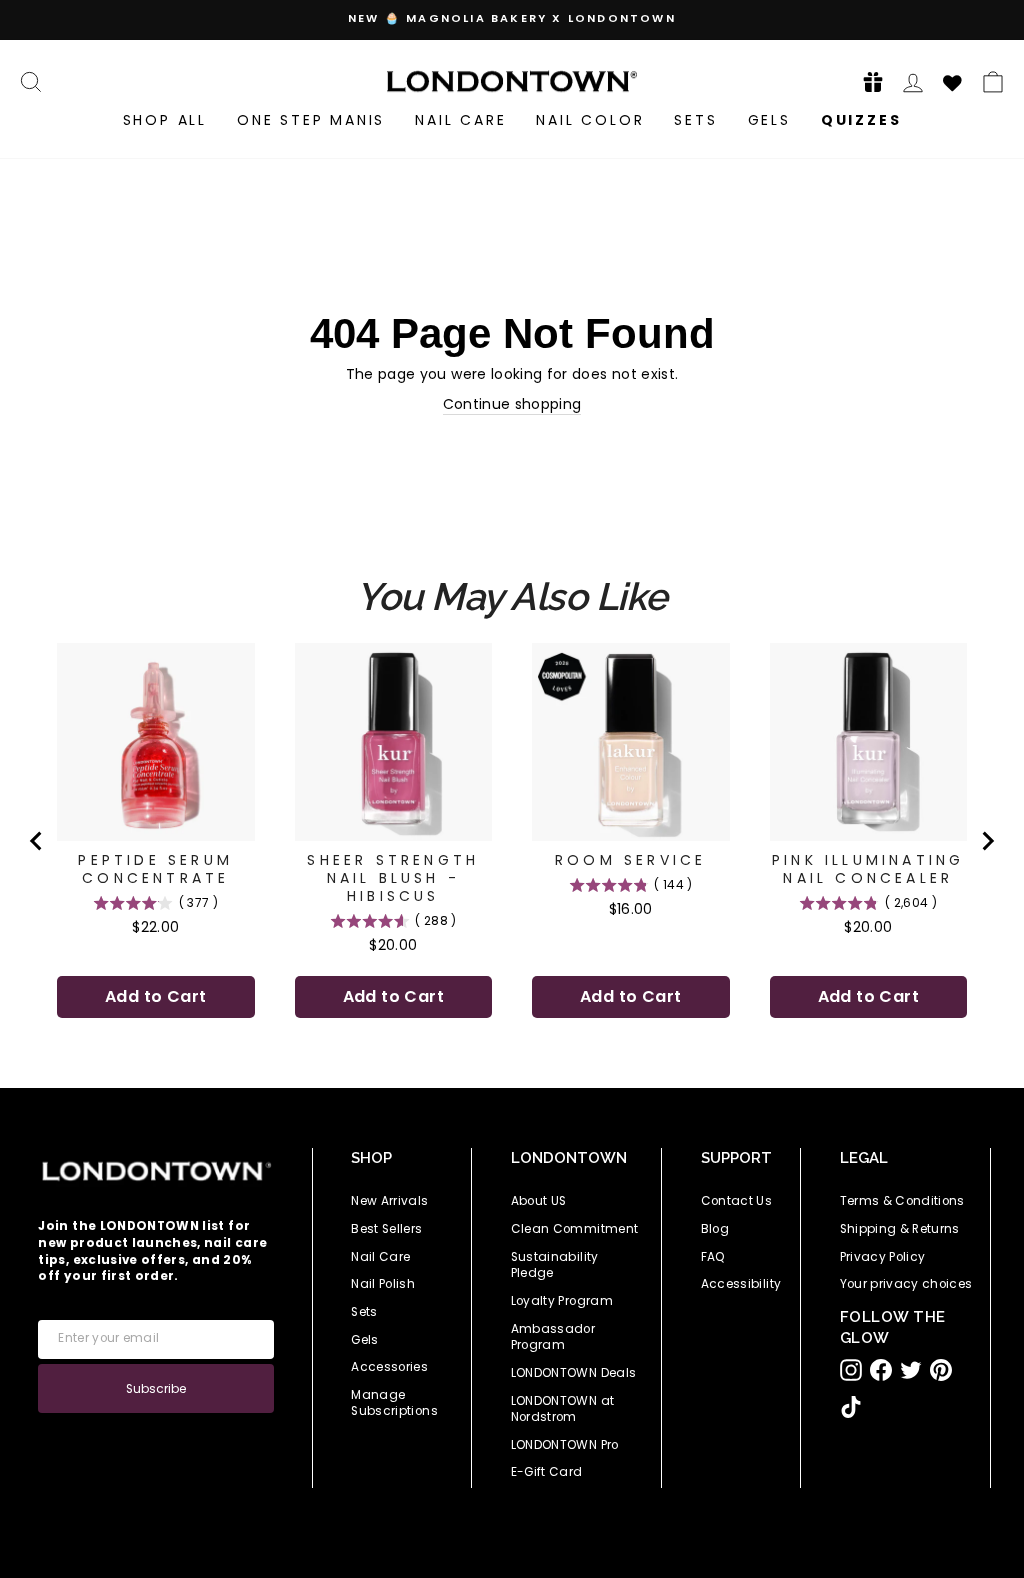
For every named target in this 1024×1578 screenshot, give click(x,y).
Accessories (389, 1367)
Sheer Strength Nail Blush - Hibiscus (393, 878)
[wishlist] (953, 80)
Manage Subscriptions (394, 1403)
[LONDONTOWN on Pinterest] (941, 1370)
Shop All (165, 120)
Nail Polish (383, 1284)
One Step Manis (311, 120)
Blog (715, 1229)
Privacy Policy (883, 1257)
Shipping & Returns (900, 1229)
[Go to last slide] (37, 841)
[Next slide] (987, 841)
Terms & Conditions (902, 1201)
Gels (769, 120)
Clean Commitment (575, 1229)
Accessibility (741, 1284)
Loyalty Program (562, 1301)
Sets (695, 120)
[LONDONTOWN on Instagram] (851, 1370)
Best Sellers (386, 1229)
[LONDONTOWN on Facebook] (881, 1370)
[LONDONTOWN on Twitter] (911, 1370)
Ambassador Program (553, 1337)
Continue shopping (512, 404)
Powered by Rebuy (512, 1074)
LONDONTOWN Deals (574, 1373)
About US (539, 1201)
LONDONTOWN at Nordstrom (563, 1409)
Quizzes (861, 120)
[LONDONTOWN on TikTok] (851, 1407)
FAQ (713, 1257)
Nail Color (590, 120)
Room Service (630, 860)
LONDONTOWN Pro (565, 1445)
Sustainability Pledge (555, 1265)
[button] (867, 81)
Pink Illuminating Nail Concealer (868, 869)
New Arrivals (389, 1201)
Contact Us (737, 1201)
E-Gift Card (547, 1472)
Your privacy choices (906, 1284)
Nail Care (460, 120)
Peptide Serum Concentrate (155, 869)
